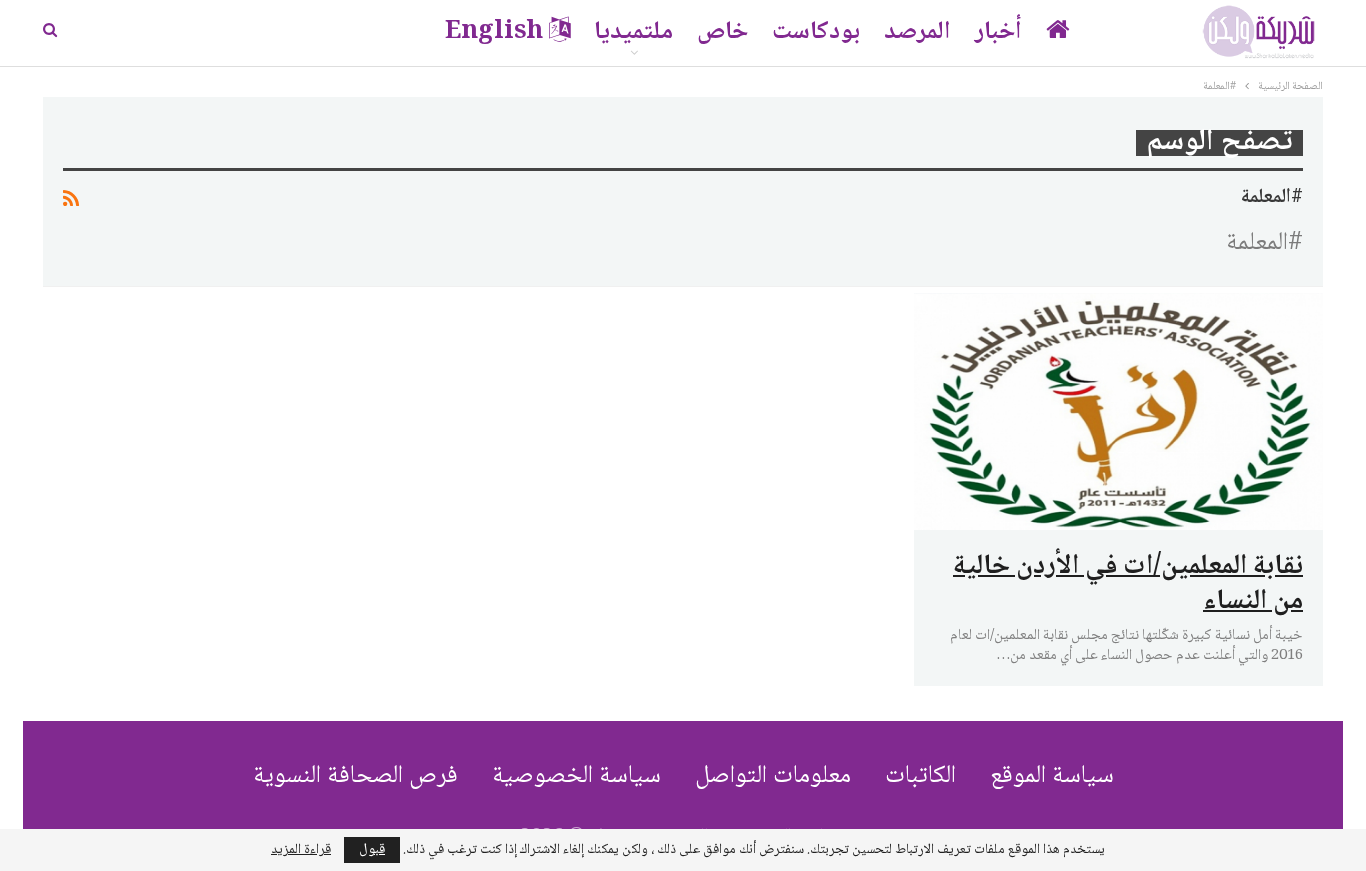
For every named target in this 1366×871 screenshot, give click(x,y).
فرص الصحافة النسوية (355, 776)
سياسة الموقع (1052, 776)
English (494, 32)
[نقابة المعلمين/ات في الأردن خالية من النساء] (1118, 411)
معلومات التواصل (773, 776)
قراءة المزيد (301, 850)
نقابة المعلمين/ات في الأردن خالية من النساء (1128, 584)
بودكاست (816, 32)
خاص (722, 32)
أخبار (998, 32)
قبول (372, 850)
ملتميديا (633, 32)
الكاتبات (920, 776)
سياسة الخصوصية (576, 776)
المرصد (917, 32)
